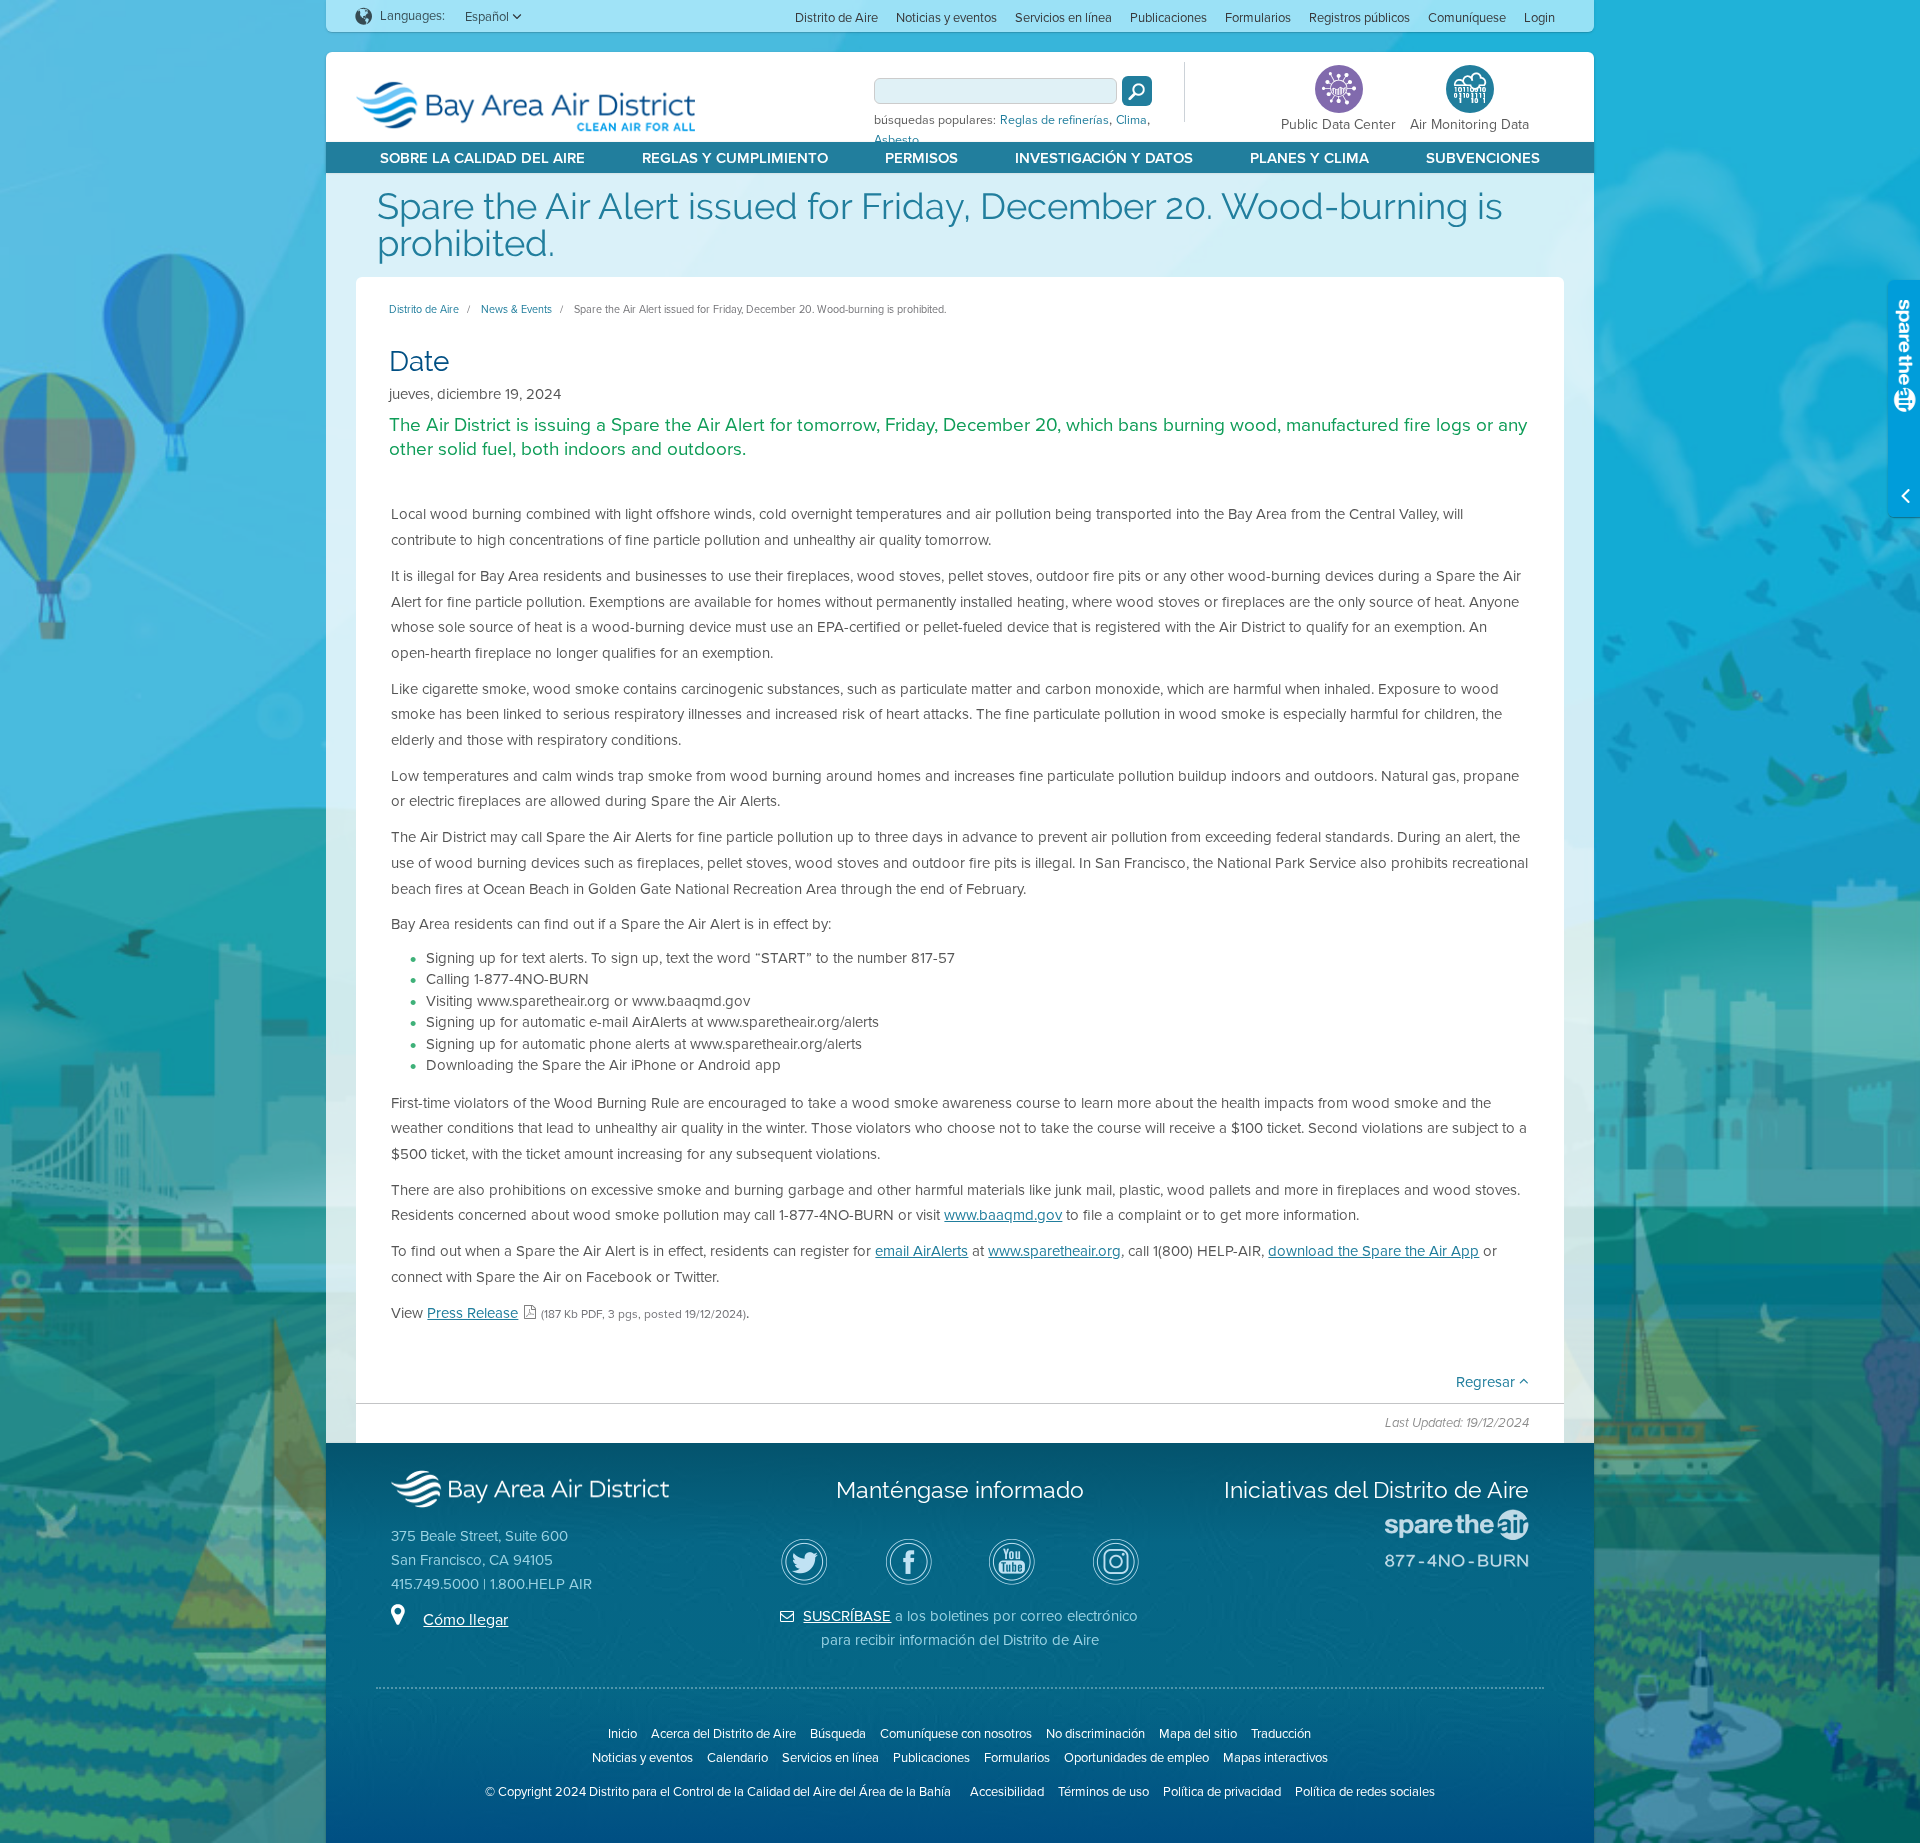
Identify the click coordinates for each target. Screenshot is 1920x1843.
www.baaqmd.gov (1003, 1215)
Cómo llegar (465, 1619)
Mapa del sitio (1198, 1733)
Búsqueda (838, 1733)
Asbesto (896, 140)
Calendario (737, 1757)
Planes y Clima (1309, 158)
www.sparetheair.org (1054, 1251)
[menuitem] (836, 16)
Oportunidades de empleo (1136, 1757)
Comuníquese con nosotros (956, 1733)
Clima (1131, 120)
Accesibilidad (1007, 1791)
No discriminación (1095, 1733)
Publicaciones (1168, 17)
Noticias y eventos (946, 17)
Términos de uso (1103, 1791)
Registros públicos (1359, 17)
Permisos (921, 158)
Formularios (1258, 17)
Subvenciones (1483, 158)
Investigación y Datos (1104, 158)
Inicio (622, 1733)
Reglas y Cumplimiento (735, 158)
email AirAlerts (921, 1251)
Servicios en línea (1063, 17)
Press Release (472, 1313)
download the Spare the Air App (1373, 1251)
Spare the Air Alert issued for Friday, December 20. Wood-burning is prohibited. (760, 309)
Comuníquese (1467, 17)
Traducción (1281, 1733)
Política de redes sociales (1365, 1791)
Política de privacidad (1222, 1791)
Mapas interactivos (1275, 1757)
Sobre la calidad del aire (482, 158)
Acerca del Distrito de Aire (723, 1733)
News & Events (516, 309)
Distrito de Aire (836, 17)
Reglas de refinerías (1054, 120)
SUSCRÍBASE (847, 1616)
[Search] (1137, 91)
